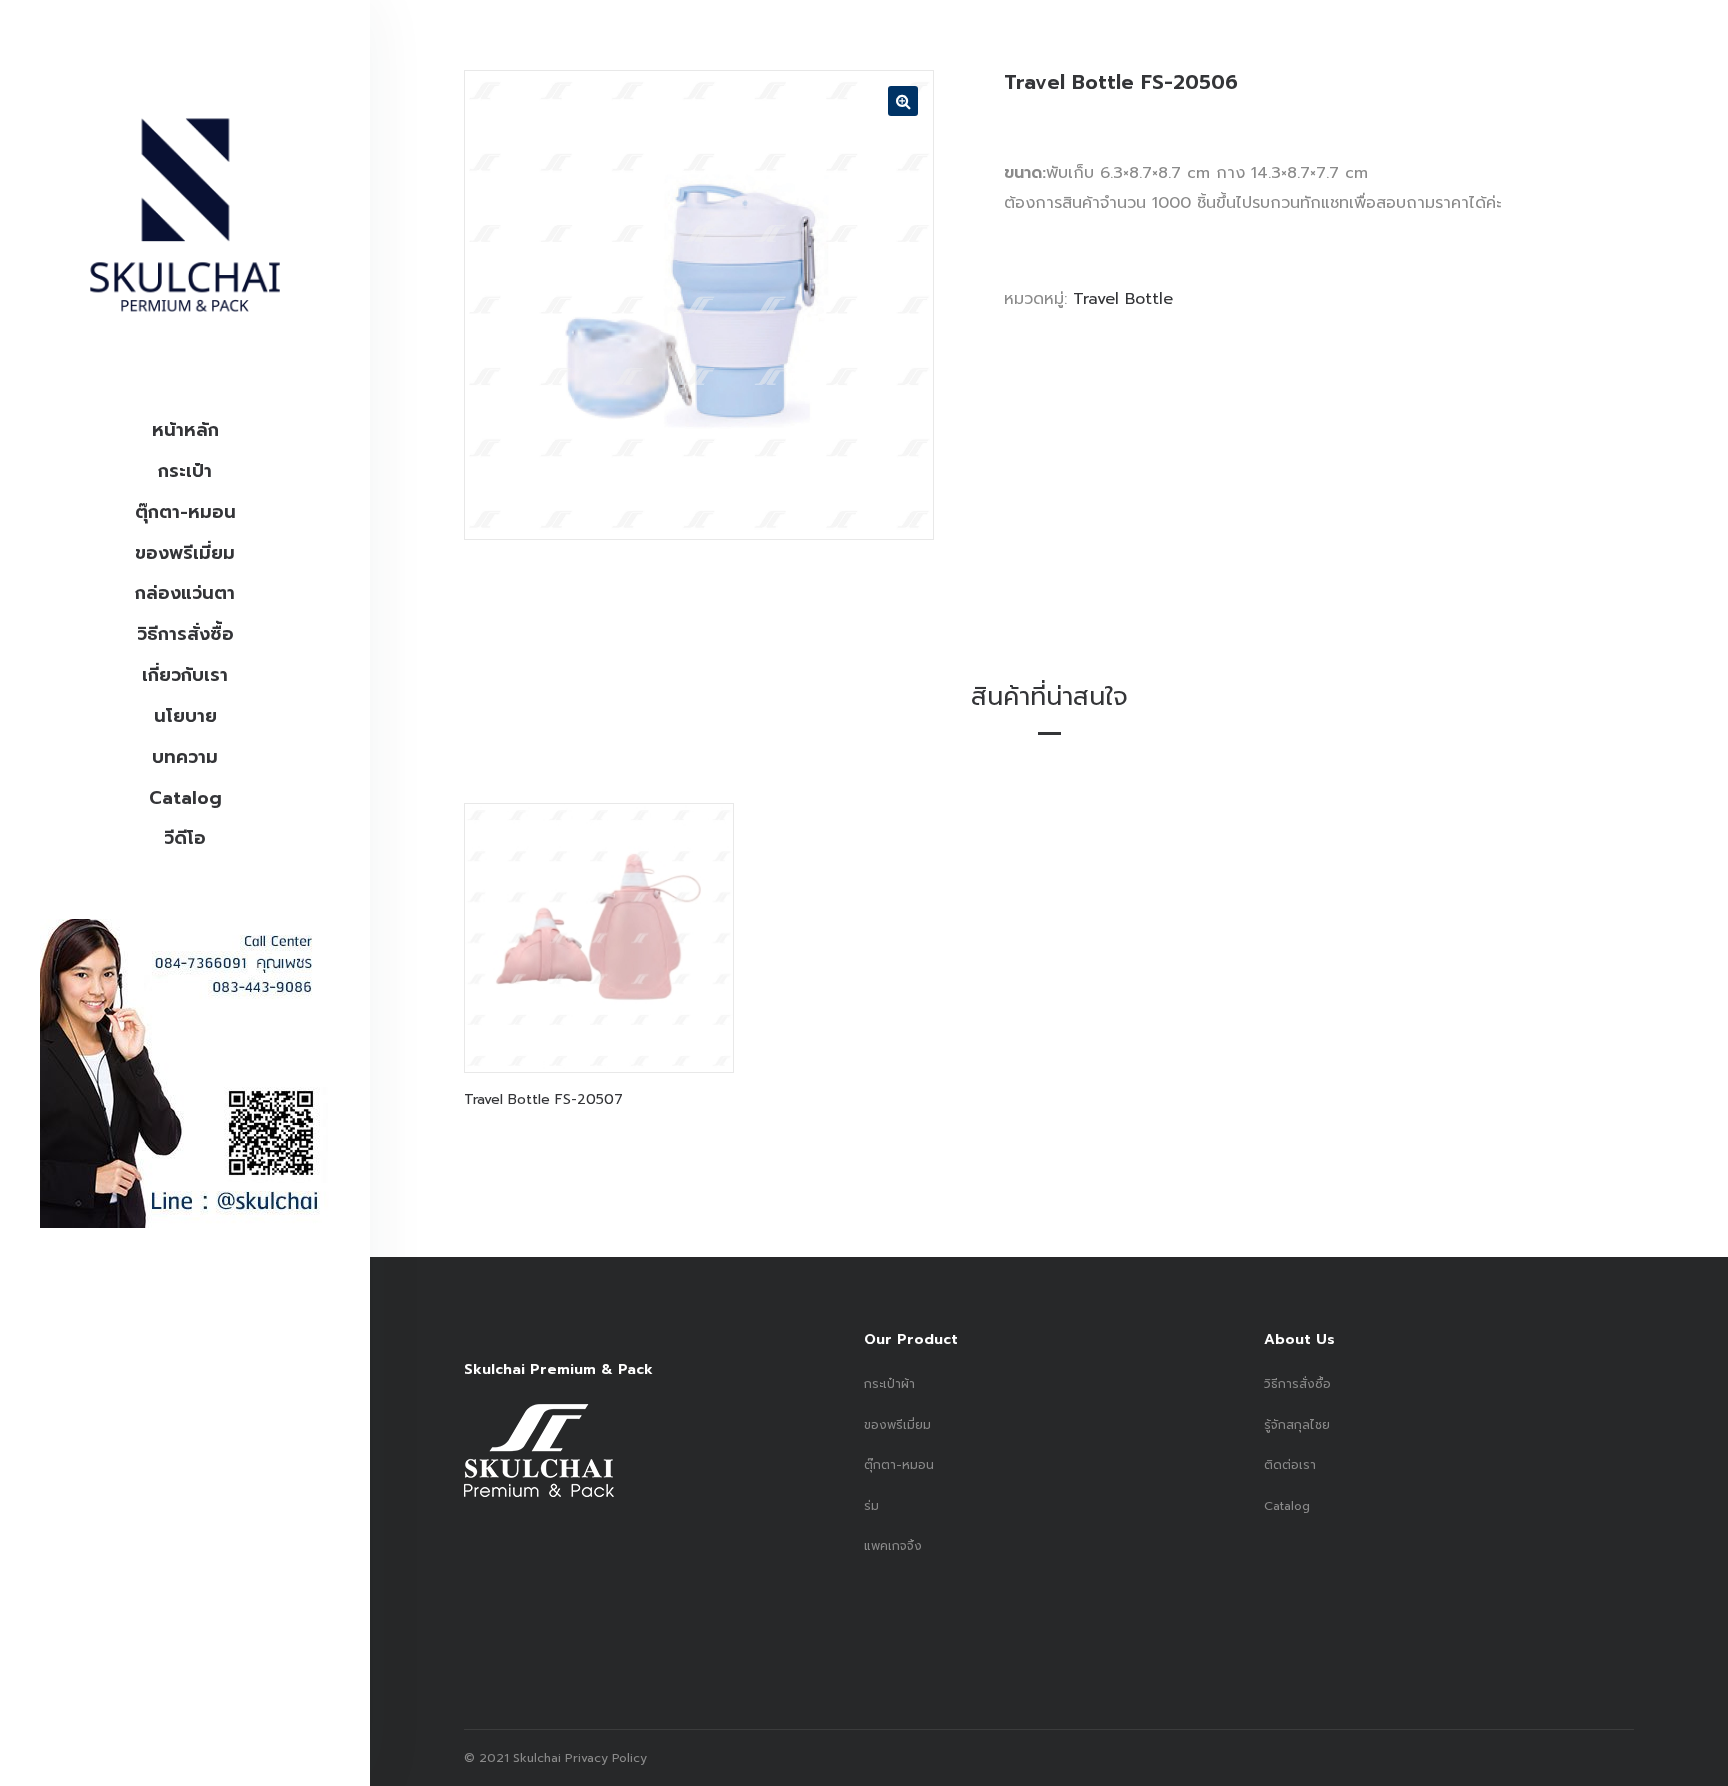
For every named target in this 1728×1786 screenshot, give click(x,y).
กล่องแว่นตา (185, 593)
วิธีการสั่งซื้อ (185, 634)
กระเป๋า (185, 471)
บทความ (185, 757)
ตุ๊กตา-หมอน (185, 512)
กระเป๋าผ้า (889, 1384)
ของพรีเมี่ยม (185, 553)
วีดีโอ (185, 838)
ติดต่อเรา (1290, 1465)
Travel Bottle (1123, 299)
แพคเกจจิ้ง (893, 1546)
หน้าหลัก (185, 430)
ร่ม (871, 1506)
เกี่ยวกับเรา (185, 675)
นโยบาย (185, 716)
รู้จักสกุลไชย (1297, 1425)
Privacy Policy (604, 1758)
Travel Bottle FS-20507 (543, 1099)
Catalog (185, 798)
